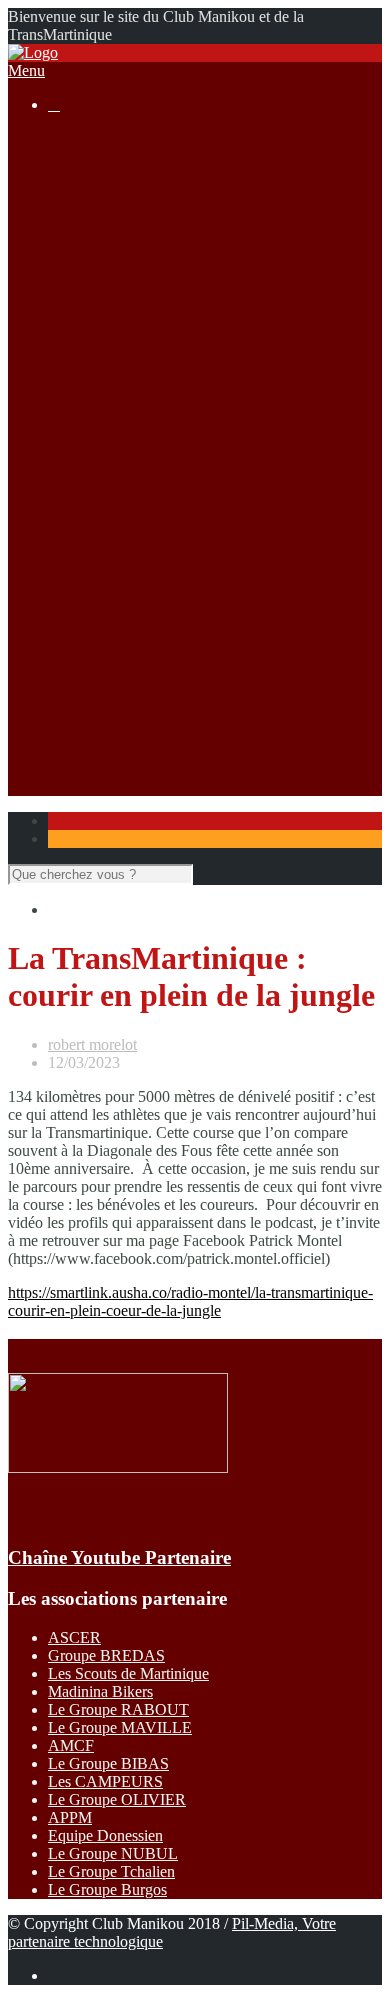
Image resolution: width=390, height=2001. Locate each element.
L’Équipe (117, 210)
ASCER (74, 1637)
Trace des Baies (137, 660)
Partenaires (82, 750)
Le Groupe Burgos (107, 1889)
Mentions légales (141, 246)
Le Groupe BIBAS (108, 1763)
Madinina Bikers (100, 1691)
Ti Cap (109, 534)
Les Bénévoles (134, 174)
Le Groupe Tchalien (111, 1871)
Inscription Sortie (142, 408)
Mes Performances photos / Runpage (204, 732)
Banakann (120, 606)
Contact (72, 768)
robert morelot (92, 1044)
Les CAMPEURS (105, 1781)
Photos (109, 696)
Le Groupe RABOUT (118, 1709)
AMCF (71, 1745)
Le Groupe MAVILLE (120, 1727)
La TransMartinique (150, 300)
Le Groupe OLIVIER (117, 1799)
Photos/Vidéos (93, 678)
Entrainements (133, 462)
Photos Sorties (133, 426)
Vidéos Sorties (133, 444)
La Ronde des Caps (150, 336)
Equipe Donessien (105, 1835)
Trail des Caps (133, 642)
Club (63, 156)
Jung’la (111, 588)
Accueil (72, 138)
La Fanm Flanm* (142, 552)
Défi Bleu (119, 624)
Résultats (76, 480)
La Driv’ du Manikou (155, 318)
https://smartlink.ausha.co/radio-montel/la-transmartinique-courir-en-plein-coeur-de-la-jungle (190, 1301)
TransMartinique (140, 570)
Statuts (109, 264)
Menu (26, 70)
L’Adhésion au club (150, 192)
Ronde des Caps (139, 516)
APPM (70, 1817)
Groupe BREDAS (106, 1655)
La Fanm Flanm (138, 354)
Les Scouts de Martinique (128, 1673)
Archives (116, 372)
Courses (73, 282)
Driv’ (105, 498)
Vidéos (110, 714)
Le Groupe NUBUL (113, 1853)
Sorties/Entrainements (116, 390)
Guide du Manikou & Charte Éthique (205, 228)
